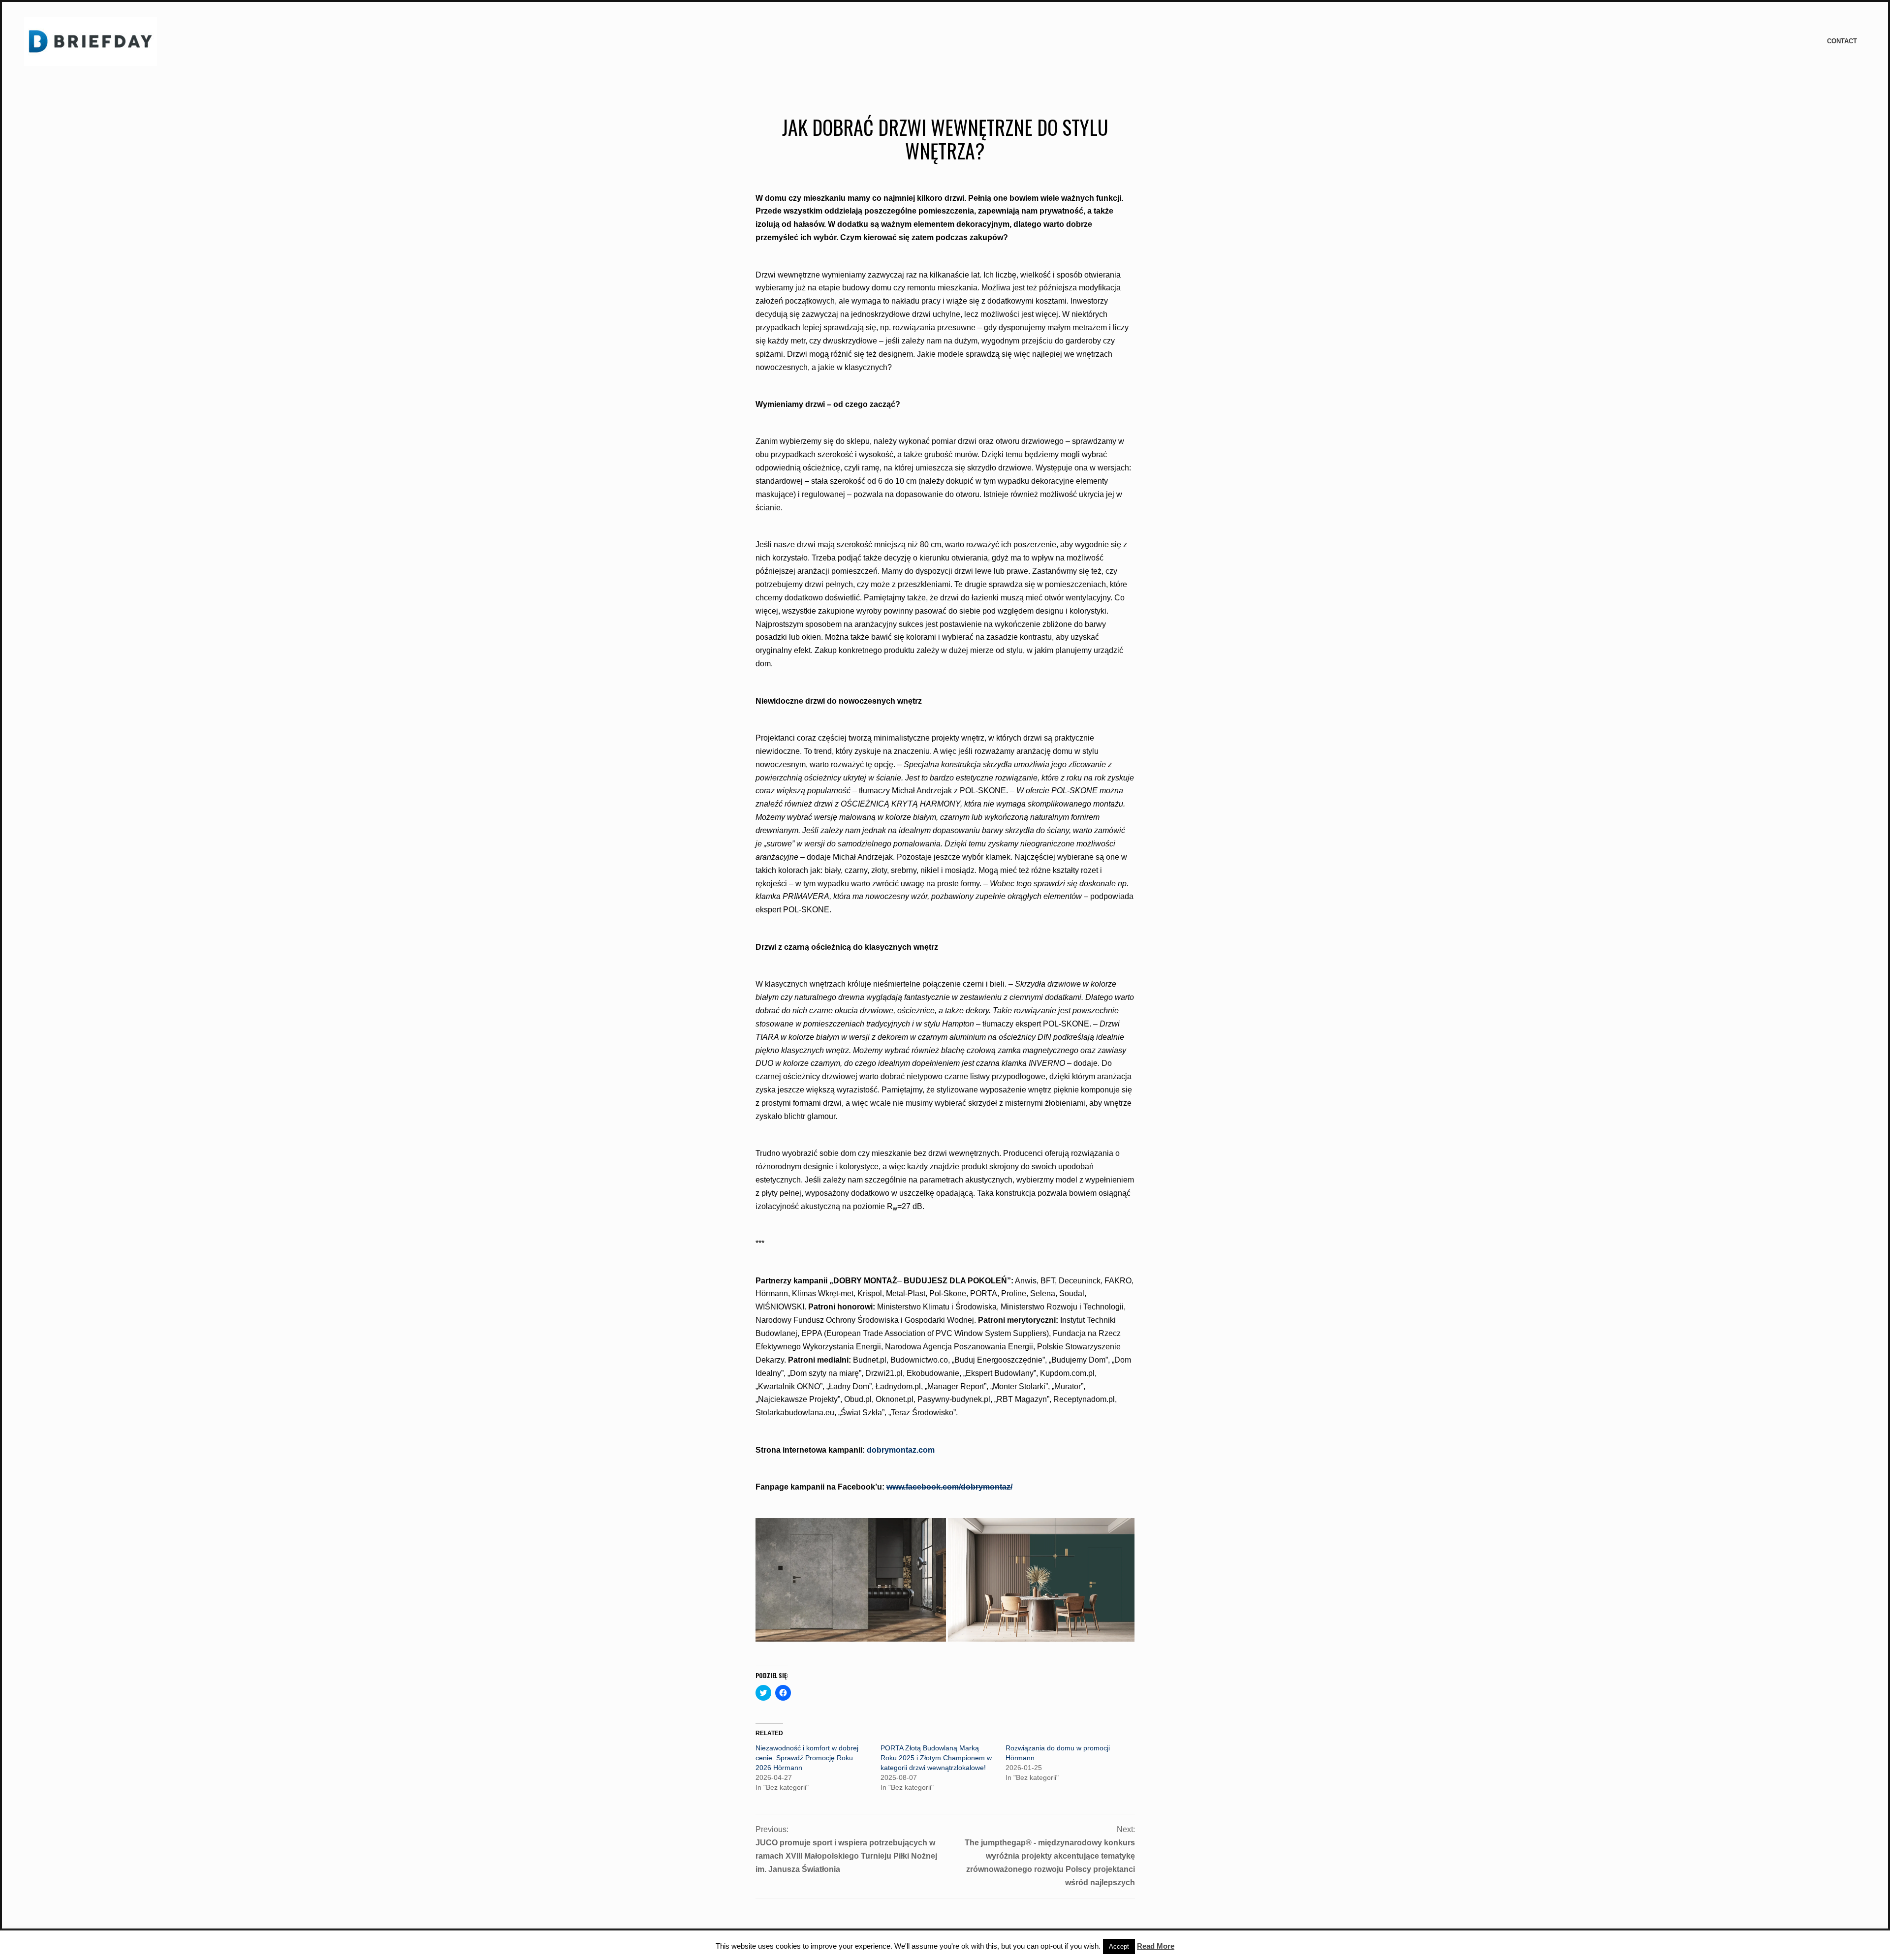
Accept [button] (1119, 1946)
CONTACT (1842, 41)
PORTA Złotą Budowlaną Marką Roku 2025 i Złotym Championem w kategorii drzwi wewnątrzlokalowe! (936, 1758)
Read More (1156, 1946)
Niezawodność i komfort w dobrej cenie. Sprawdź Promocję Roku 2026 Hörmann (807, 1758)
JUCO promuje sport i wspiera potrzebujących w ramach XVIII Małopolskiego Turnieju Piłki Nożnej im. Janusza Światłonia (846, 1856)
